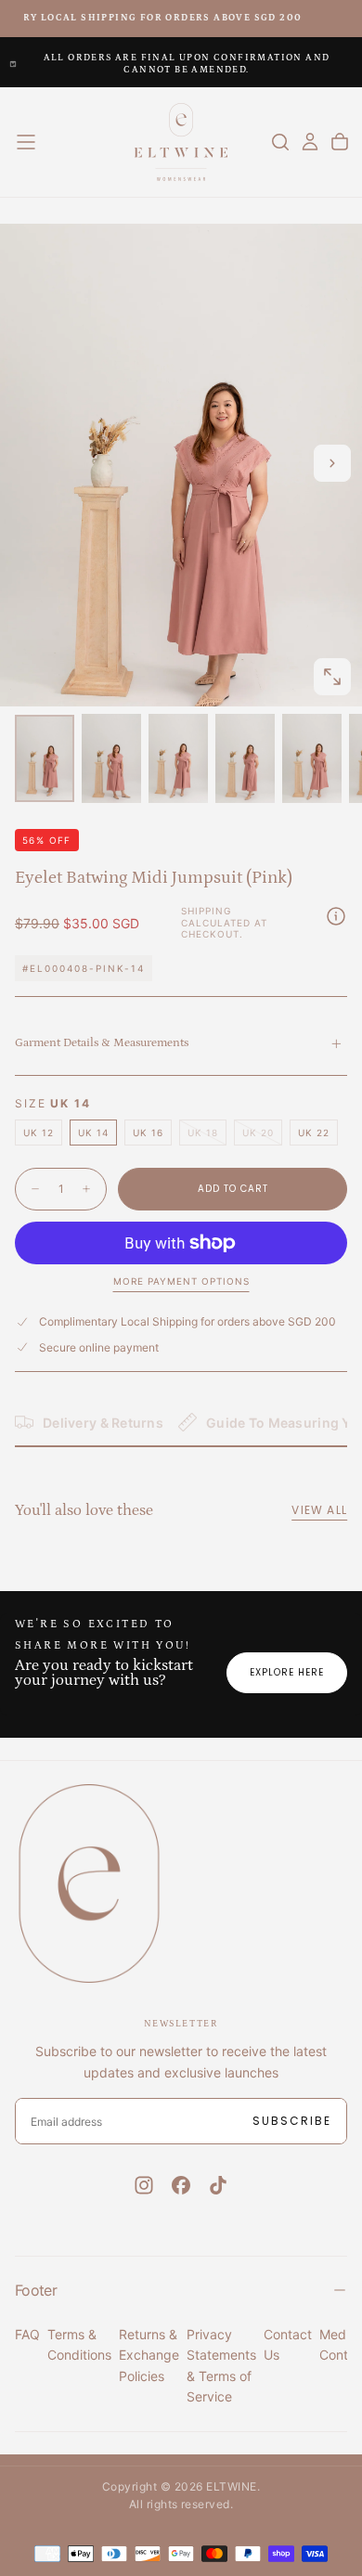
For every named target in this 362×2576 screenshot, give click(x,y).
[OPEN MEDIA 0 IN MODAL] (332, 677)
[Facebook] (181, 2185)
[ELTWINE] (89, 1883)
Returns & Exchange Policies (149, 2355)
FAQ (27, 2334)
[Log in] (310, 142)
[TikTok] (218, 2185)
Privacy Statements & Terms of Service (221, 2365)
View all (319, 1510)
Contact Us (288, 2344)
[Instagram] (144, 2185)
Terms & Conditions (79, 2344)
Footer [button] (36, 2290)
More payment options (181, 1281)
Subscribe (292, 2121)
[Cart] (340, 142)
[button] (26, 142)
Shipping (206, 911)
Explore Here (287, 1672)
